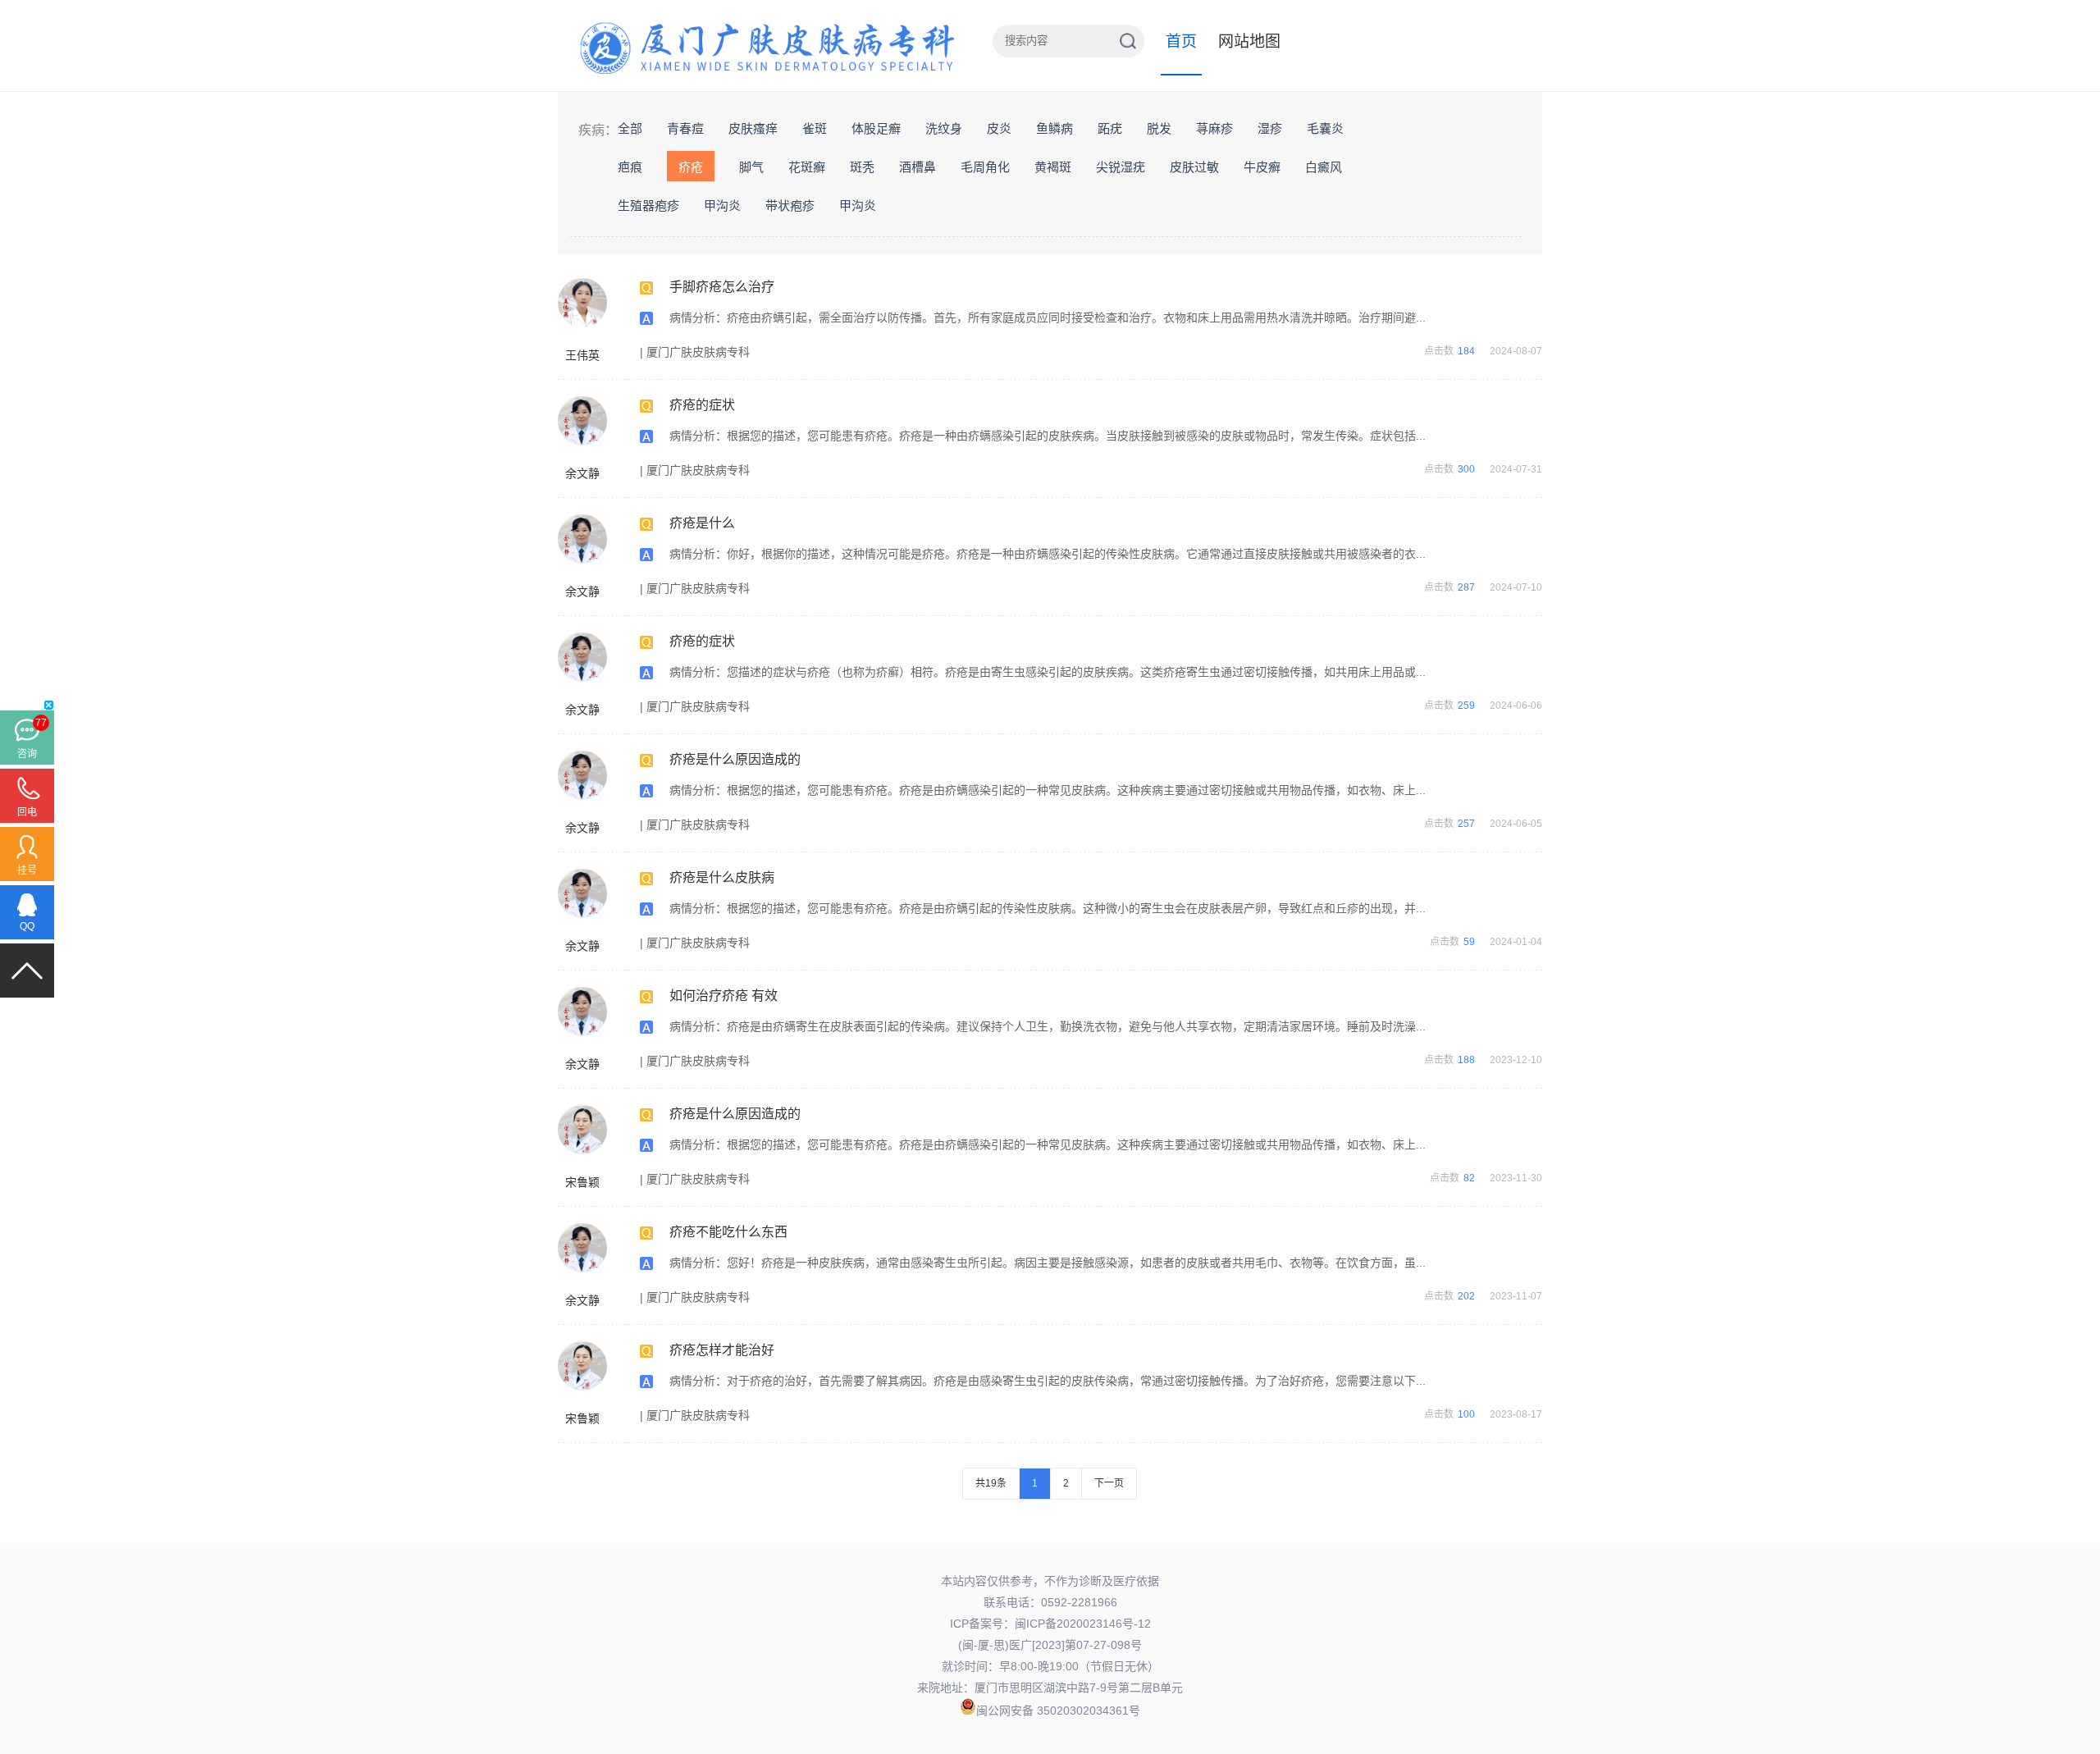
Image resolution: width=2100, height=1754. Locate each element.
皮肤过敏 (1194, 167)
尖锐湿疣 (1121, 167)
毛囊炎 (1325, 128)
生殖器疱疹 (648, 206)
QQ (27, 926)
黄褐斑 (1053, 167)
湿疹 (1270, 128)
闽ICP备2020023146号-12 (1083, 1624)
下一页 (1109, 1483)
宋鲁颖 (582, 1182)
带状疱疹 (790, 206)
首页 (1181, 41)
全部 (630, 128)
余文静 (582, 473)
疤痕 (630, 167)
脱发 (1159, 128)
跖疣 (1110, 128)
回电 (27, 812)
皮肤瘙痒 (753, 128)
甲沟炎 (722, 206)
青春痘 (685, 128)
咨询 (27, 754)
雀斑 (815, 128)
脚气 (751, 167)
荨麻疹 (1214, 128)
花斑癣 (807, 167)
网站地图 (1249, 41)
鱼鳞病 (1055, 128)
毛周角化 (985, 167)
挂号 (27, 870)
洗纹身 (944, 128)
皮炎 (999, 128)
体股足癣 (876, 128)
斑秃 (862, 167)
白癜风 (1324, 167)
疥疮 (691, 167)
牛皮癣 (1262, 167)
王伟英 (582, 355)
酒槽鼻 (918, 167)
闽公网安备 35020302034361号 (1058, 1711)
